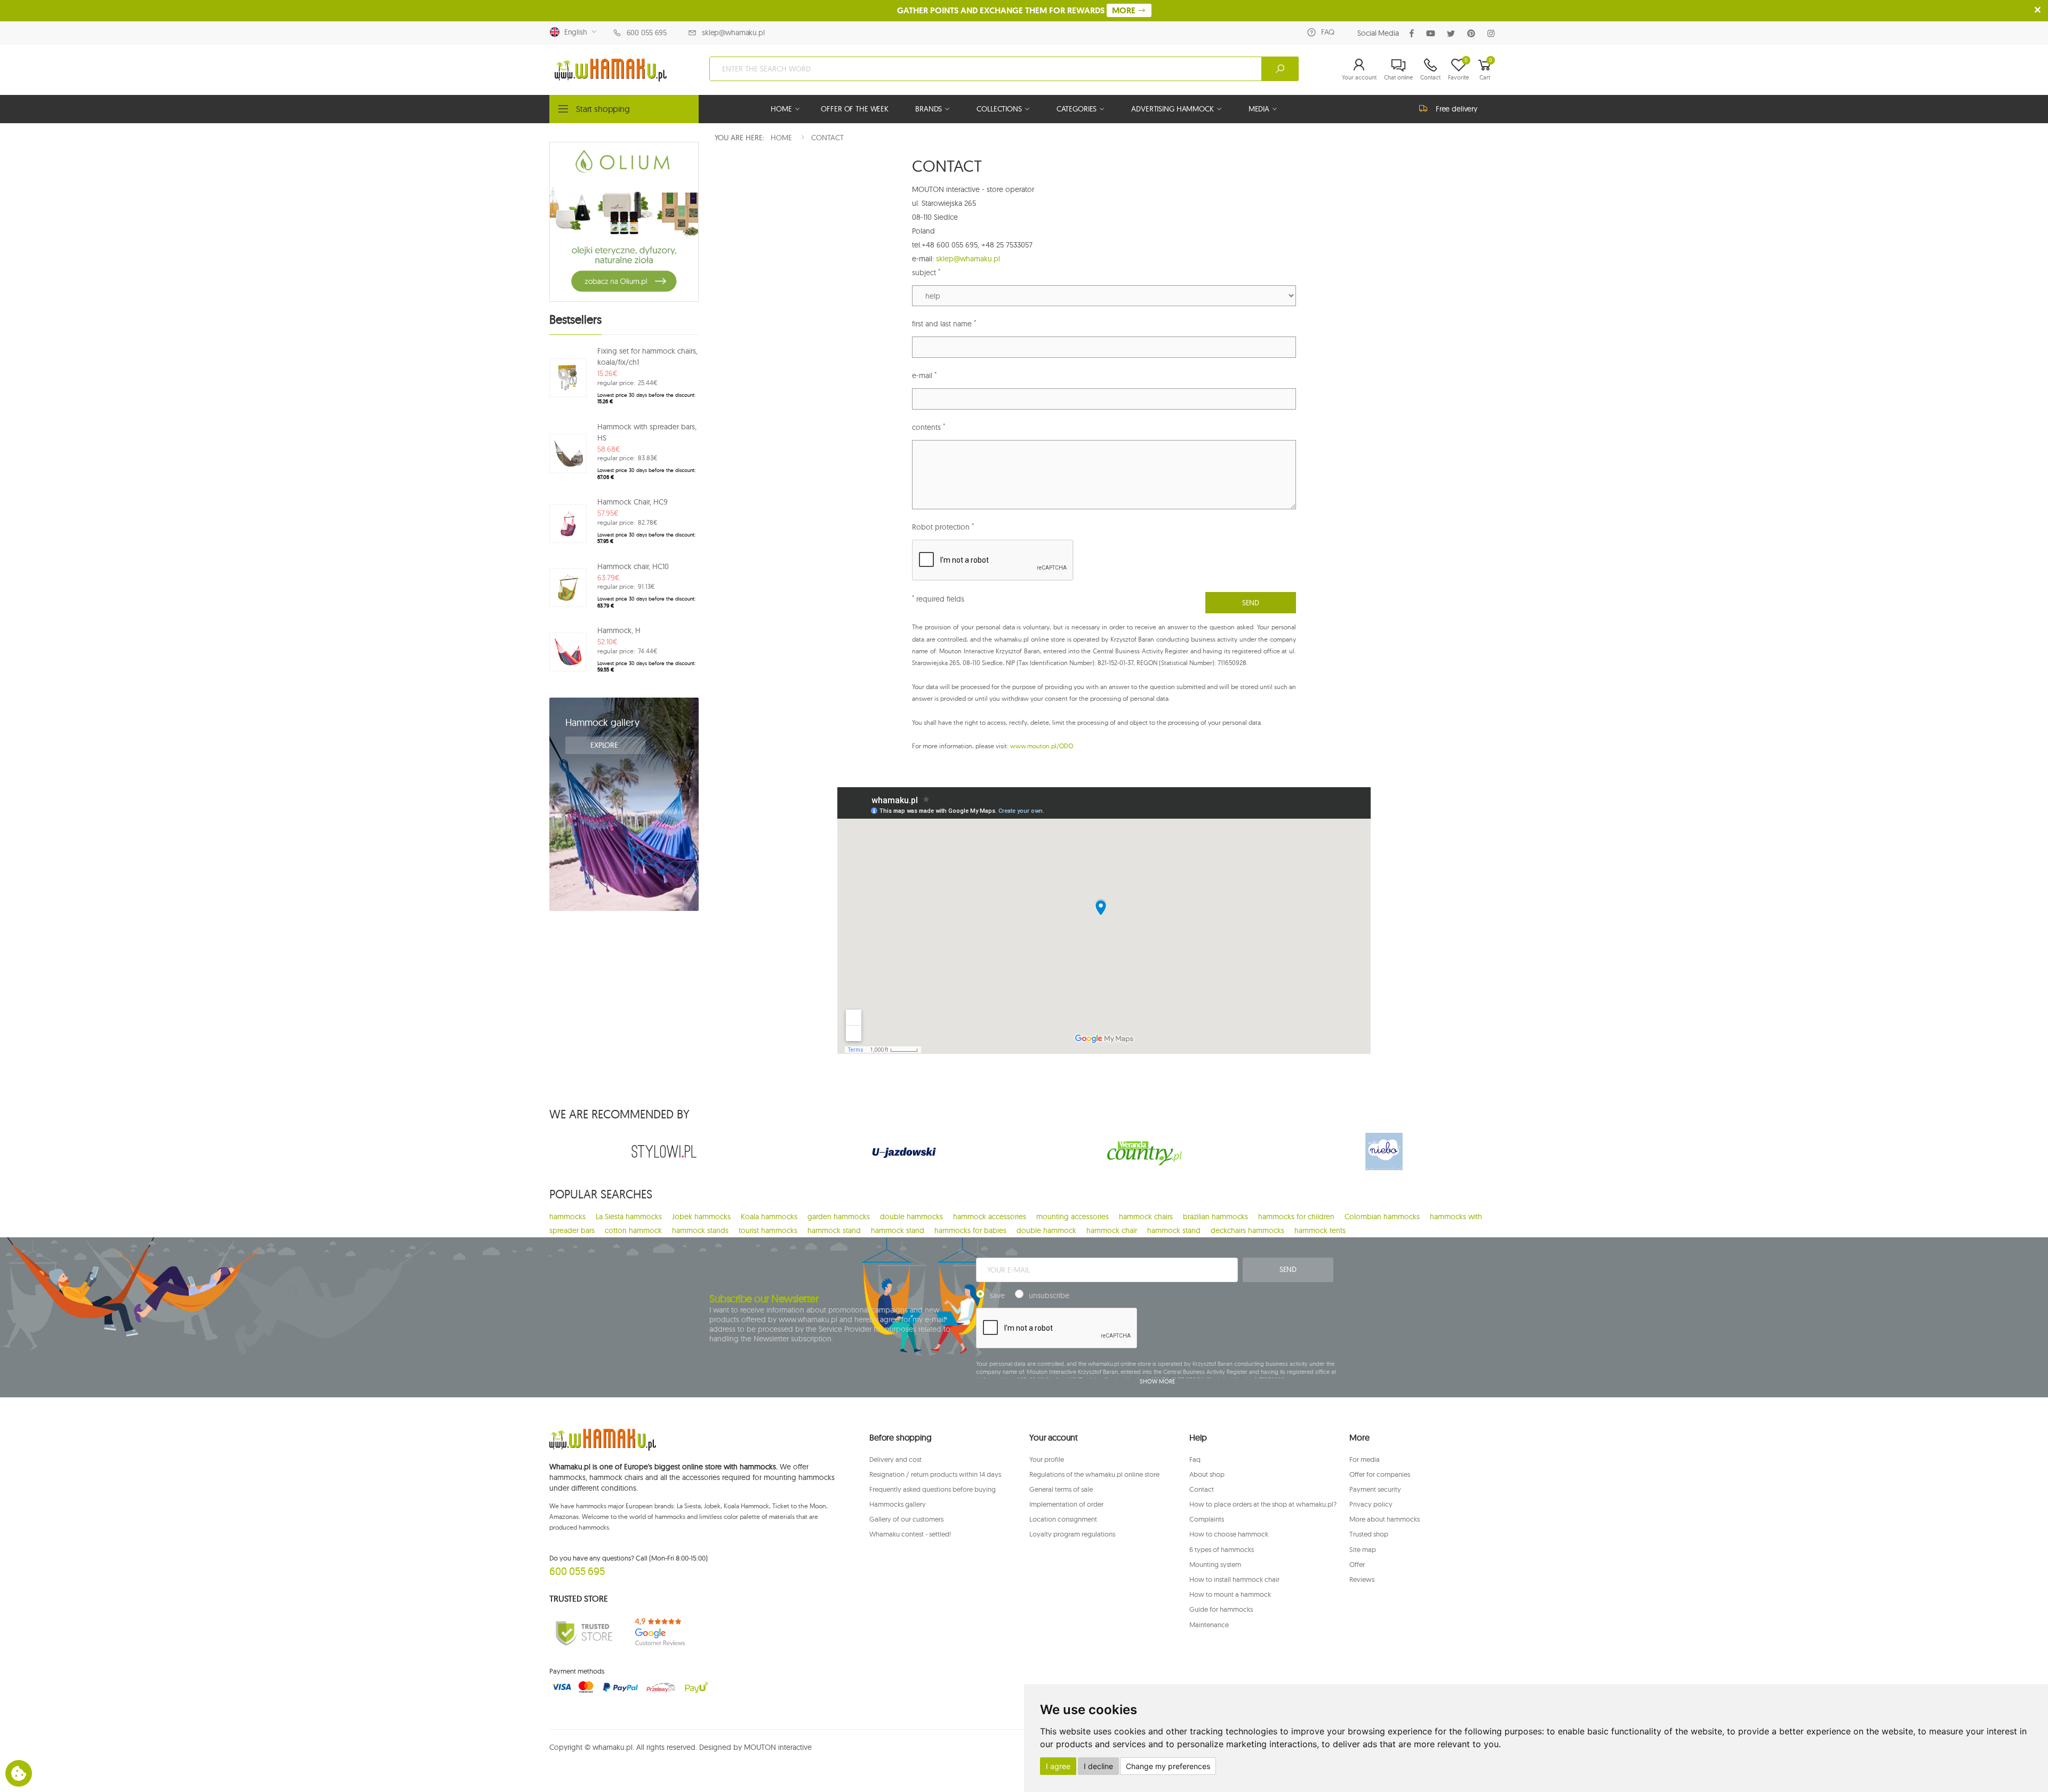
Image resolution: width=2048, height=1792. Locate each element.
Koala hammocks (769, 1217)
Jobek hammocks (701, 1217)
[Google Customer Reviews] (664, 1632)
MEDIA (1259, 109)
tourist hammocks (768, 1230)
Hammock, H (619, 630)
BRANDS (929, 109)
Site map (1363, 1549)
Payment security (1375, 1489)
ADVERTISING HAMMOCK (1172, 109)
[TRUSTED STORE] (584, 1632)
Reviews (1362, 1579)
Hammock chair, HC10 (633, 566)
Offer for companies (1380, 1474)
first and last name (944, 323)
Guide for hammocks (1221, 1609)
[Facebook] (1414, 33)
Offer (1357, 1564)
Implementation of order (1066, 1504)
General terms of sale (1061, 1489)
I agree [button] (1058, 1766)
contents (929, 427)
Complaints (1207, 1519)
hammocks (567, 1217)
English (574, 32)
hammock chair (1112, 1230)
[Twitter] (1453, 33)
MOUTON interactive (778, 1747)
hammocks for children (1296, 1217)
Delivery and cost (895, 1459)
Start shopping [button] (603, 109)
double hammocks (911, 1217)
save (997, 1295)
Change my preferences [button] (1168, 1766)
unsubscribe (1049, 1295)
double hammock (1046, 1230)
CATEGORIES (1077, 109)
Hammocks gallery (898, 1504)
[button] (1359, 69)
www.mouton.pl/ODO (1042, 746)
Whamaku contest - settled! (910, 1534)
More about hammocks (1385, 1519)
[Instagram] (1493, 33)
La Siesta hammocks (629, 1217)
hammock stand (834, 1230)
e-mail (924, 375)
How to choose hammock (1229, 1534)
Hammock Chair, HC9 (633, 502)
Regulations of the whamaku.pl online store (1094, 1474)
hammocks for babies (970, 1230)
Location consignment (1063, 1519)
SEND (1251, 603)
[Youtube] (1433, 33)
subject (926, 272)
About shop (1207, 1474)
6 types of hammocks (1222, 1549)
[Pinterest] (1473, 33)
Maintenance (1209, 1625)
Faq (1195, 1459)
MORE (1125, 10)
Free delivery (1457, 109)
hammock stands (700, 1230)
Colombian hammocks (1382, 1217)
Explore (605, 745)
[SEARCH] (1280, 69)
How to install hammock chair (1234, 1579)
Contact (1202, 1489)
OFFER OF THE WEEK (855, 109)
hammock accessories (990, 1217)
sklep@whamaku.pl (733, 33)
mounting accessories (1073, 1217)
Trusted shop (1369, 1534)
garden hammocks (839, 1217)
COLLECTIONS (999, 109)
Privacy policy (1371, 1504)
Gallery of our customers (906, 1519)
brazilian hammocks (1215, 1217)
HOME (781, 109)
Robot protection (943, 527)
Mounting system (1215, 1564)
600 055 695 (647, 33)
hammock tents (1320, 1230)
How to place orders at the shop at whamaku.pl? (1263, 1504)
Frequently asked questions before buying (933, 1489)
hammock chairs (1146, 1217)
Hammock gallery (602, 722)
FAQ (1328, 32)
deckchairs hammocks (1247, 1230)
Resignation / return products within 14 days (935, 1474)
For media (1365, 1459)
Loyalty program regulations (1072, 1534)
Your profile (1047, 1459)
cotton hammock (633, 1230)
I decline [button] (1098, 1766)
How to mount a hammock (1230, 1594)
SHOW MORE (1157, 1381)
